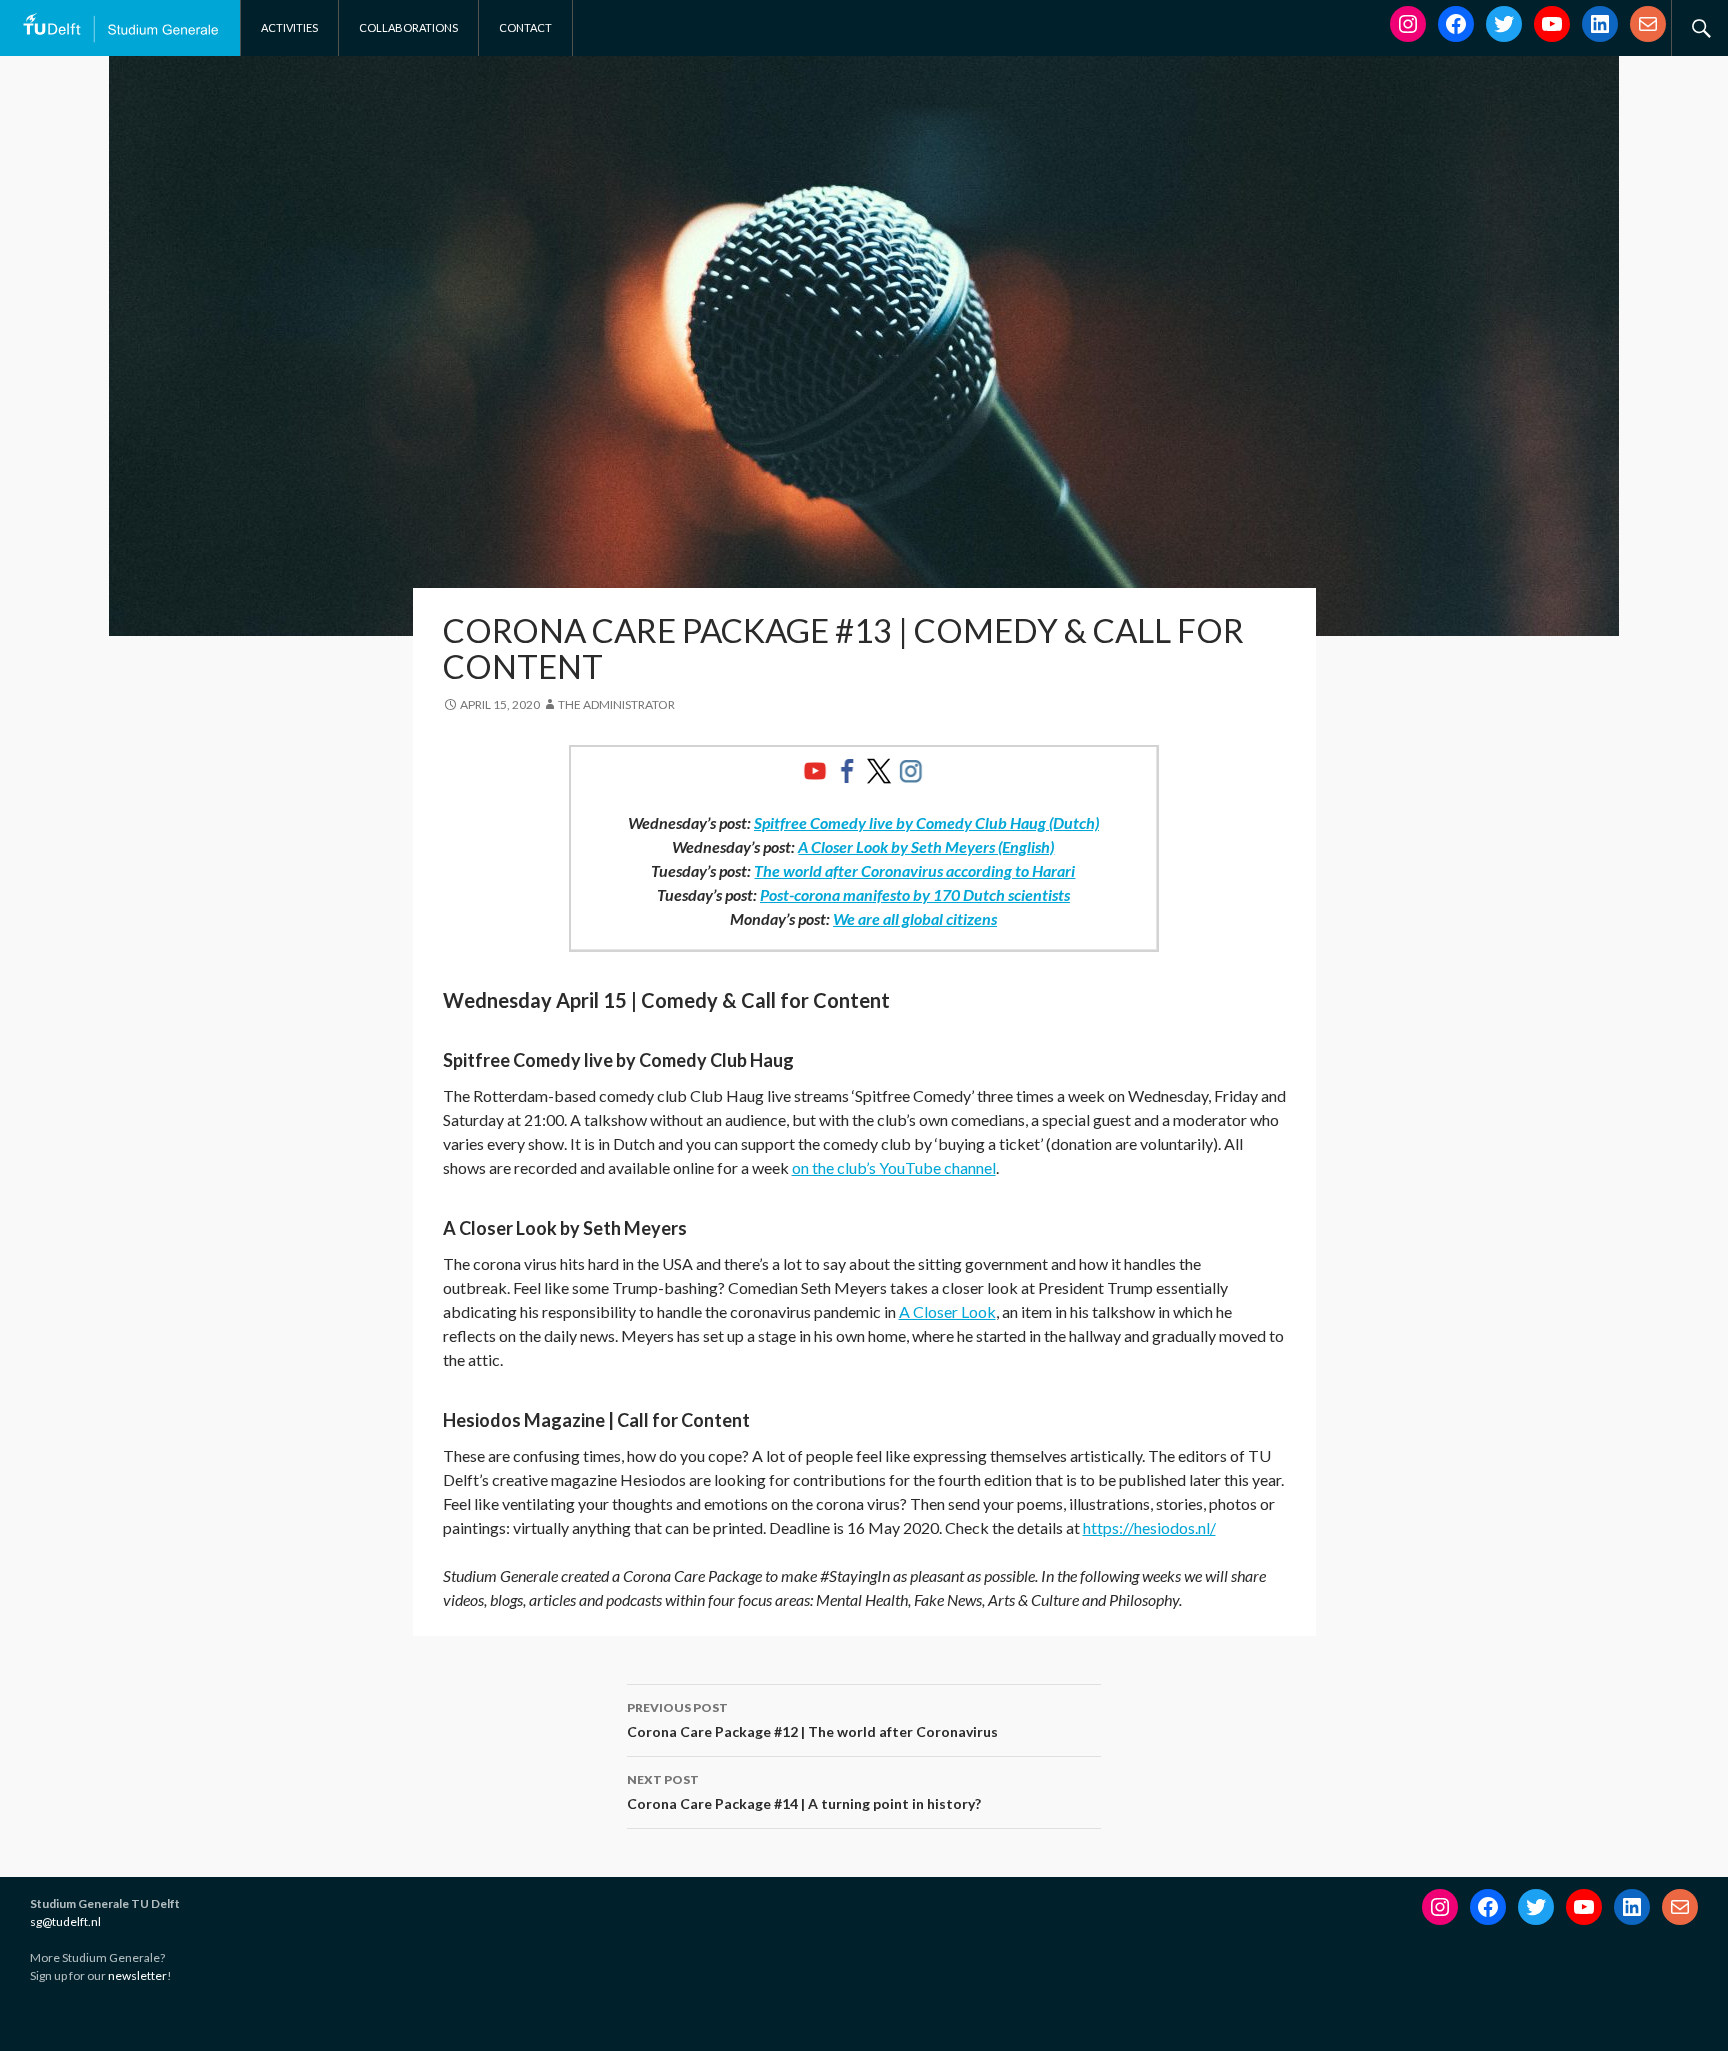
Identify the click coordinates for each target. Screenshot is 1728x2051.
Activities (289, 27)
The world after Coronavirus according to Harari (914, 870)
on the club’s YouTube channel (894, 1167)
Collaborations (408, 27)
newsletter (137, 1975)
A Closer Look (947, 1311)
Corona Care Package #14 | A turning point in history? (804, 1792)
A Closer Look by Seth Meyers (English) (926, 846)
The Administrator (616, 704)
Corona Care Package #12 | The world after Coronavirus (812, 1720)
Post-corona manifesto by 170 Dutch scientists (915, 894)
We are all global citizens (915, 918)
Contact (525, 27)
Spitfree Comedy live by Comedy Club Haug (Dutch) (926, 822)
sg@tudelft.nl (65, 1921)
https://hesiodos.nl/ (1149, 1527)
